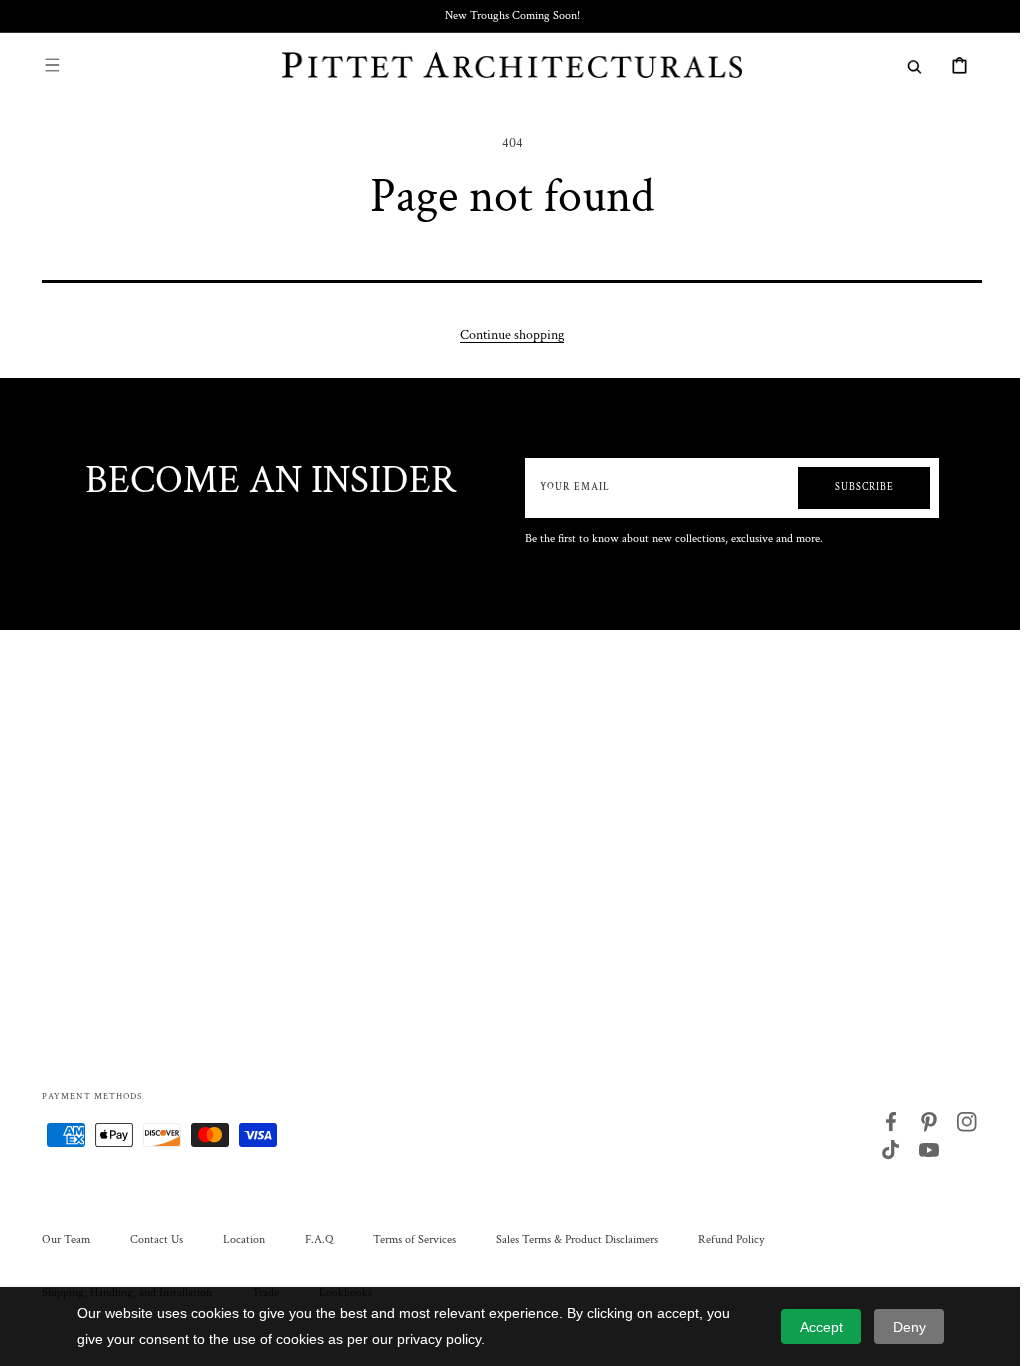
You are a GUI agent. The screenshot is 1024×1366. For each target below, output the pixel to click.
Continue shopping (505, 335)
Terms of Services (407, 1239)
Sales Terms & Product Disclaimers (570, 1239)
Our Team (59, 1239)
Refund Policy (724, 1239)
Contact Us (149, 1239)
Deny (909, 1327)
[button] (45, 65)
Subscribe (854, 487)
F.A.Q (312, 1239)
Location (237, 1239)
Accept (821, 1327)
